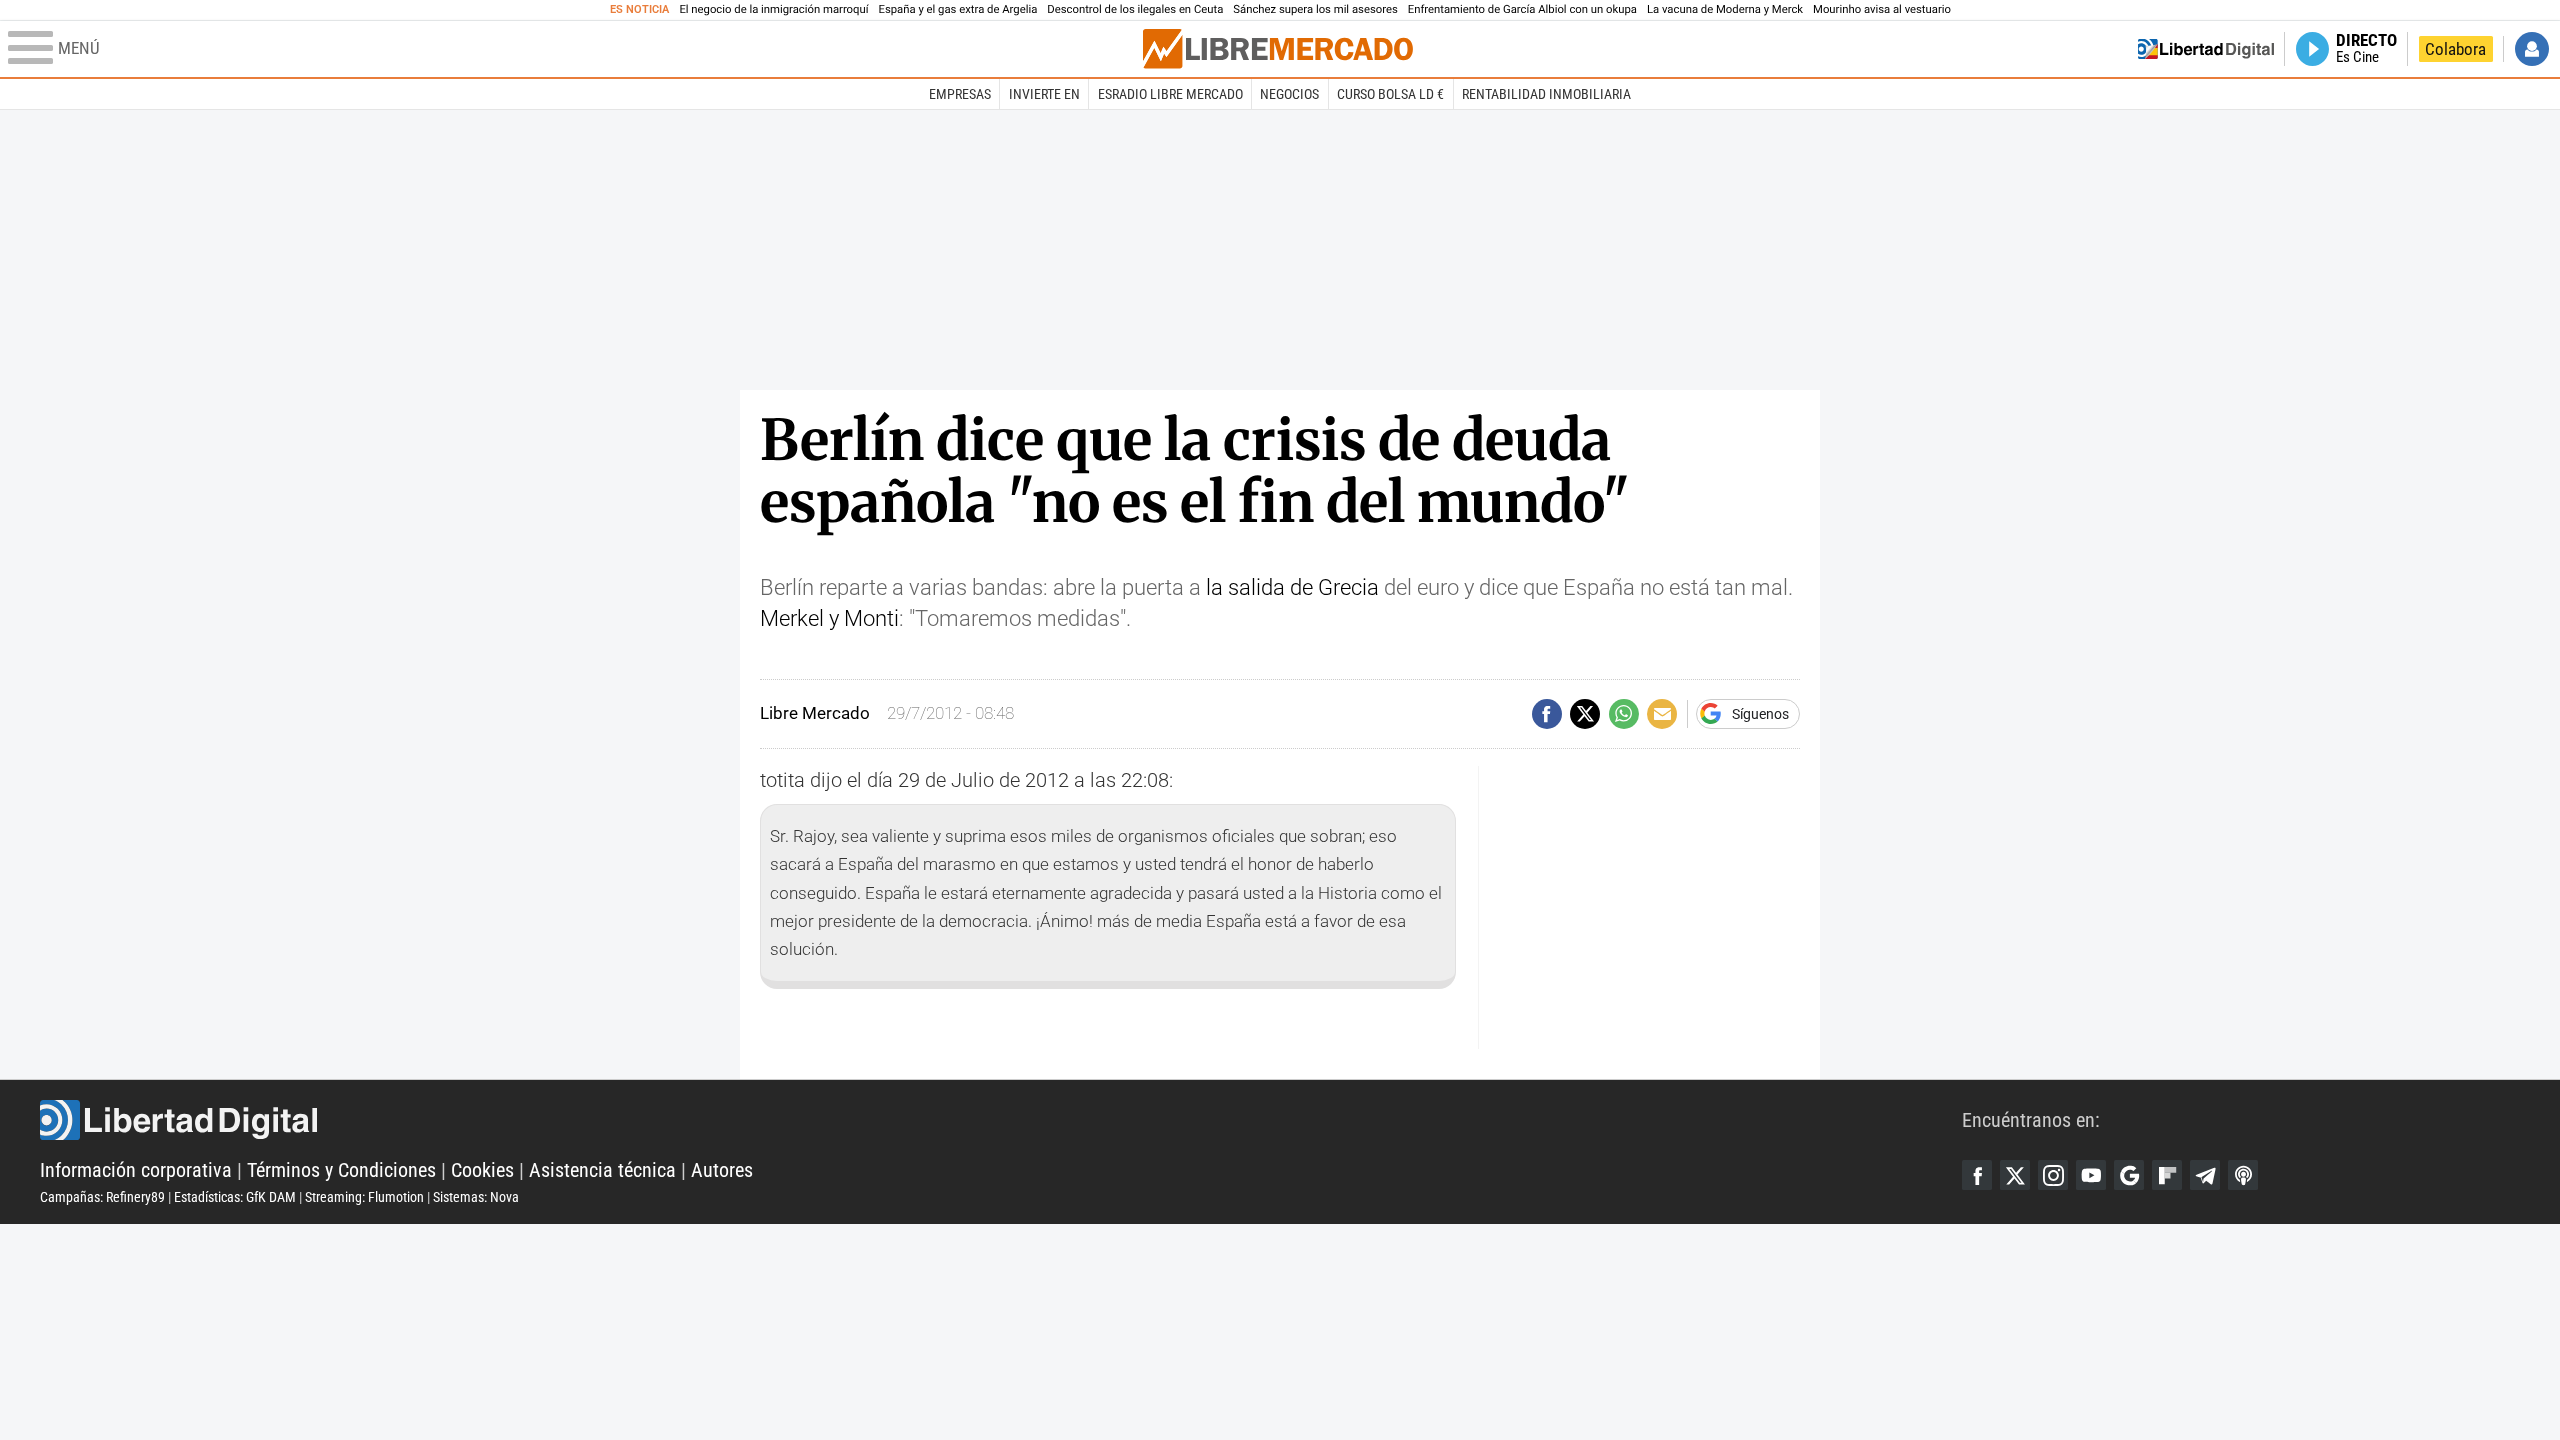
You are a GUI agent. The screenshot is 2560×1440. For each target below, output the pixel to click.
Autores (722, 1170)
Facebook (1977, 1175)
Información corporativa (136, 1170)
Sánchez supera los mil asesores (1315, 9)
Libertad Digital (1001, 1120)
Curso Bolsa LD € (1390, 94)
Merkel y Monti (829, 618)
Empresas (960, 94)
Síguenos (1760, 714)
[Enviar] (1624, 714)
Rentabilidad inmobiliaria (1546, 94)
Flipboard (2167, 1175)
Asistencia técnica (602, 1170)
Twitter (2015, 1175)
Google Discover (2129, 1175)
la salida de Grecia (1292, 587)
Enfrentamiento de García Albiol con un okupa (1522, 9)
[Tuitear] (1585, 714)
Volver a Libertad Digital (2206, 49)
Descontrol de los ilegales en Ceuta (1135, 9)
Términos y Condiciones (341, 1170)
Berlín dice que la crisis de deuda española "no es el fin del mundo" (1195, 471)
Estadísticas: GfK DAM (235, 1197)
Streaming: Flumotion (364, 1197)
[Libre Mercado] (1278, 48)
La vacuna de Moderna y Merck (1725, 9)
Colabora (2455, 49)
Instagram (2053, 1175)
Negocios (1289, 94)
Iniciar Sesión (2532, 49)
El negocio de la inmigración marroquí (773, 9)
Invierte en (1044, 94)
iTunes (2243, 1175)
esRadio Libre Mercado (1170, 94)
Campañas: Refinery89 (102, 1197)
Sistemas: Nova (476, 1197)
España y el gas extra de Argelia (958, 9)
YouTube (2091, 1175)
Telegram (2205, 1175)
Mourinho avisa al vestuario (1882, 9)
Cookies (482, 1170)
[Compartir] (1547, 714)
